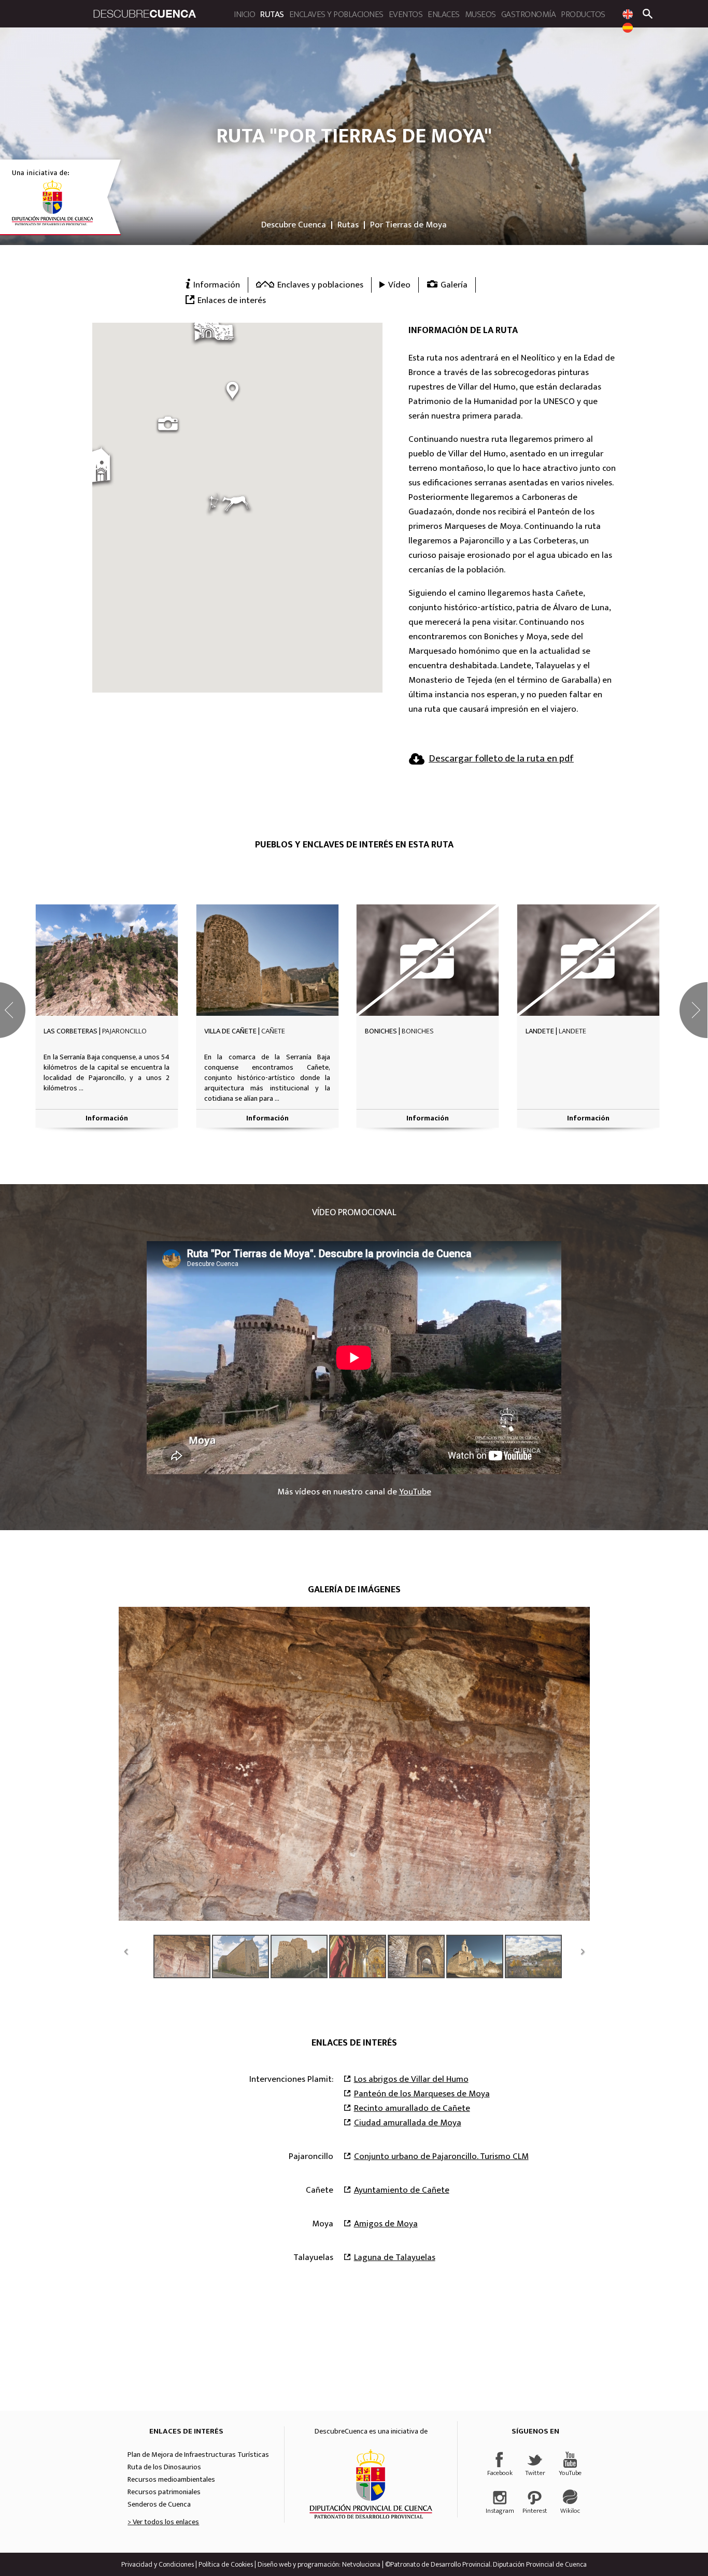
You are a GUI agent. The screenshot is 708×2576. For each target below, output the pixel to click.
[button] (229, 504)
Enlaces (444, 15)
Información (107, 1118)
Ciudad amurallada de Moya (408, 2123)
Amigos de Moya (386, 2224)
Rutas (272, 15)
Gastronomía (529, 15)
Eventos (406, 15)
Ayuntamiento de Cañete (402, 2190)
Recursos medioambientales (171, 2480)
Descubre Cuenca (294, 225)
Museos (480, 15)
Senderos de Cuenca (159, 2505)
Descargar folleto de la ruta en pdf (501, 759)
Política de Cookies (226, 2564)
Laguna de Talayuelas (395, 2257)
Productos (583, 15)
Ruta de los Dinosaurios (164, 2467)
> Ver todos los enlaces (163, 2522)
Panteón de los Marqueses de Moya (422, 2094)
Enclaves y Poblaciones (336, 15)
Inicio (244, 15)
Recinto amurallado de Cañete (412, 2108)
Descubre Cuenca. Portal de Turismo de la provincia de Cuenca (145, 14)
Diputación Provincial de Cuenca (371, 2484)
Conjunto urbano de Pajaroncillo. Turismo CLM (441, 2156)
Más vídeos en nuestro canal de (354, 1492)
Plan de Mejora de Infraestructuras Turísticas (198, 2455)
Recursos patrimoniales (164, 2492)
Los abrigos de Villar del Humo (411, 2079)
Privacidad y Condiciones (158, 2564)
